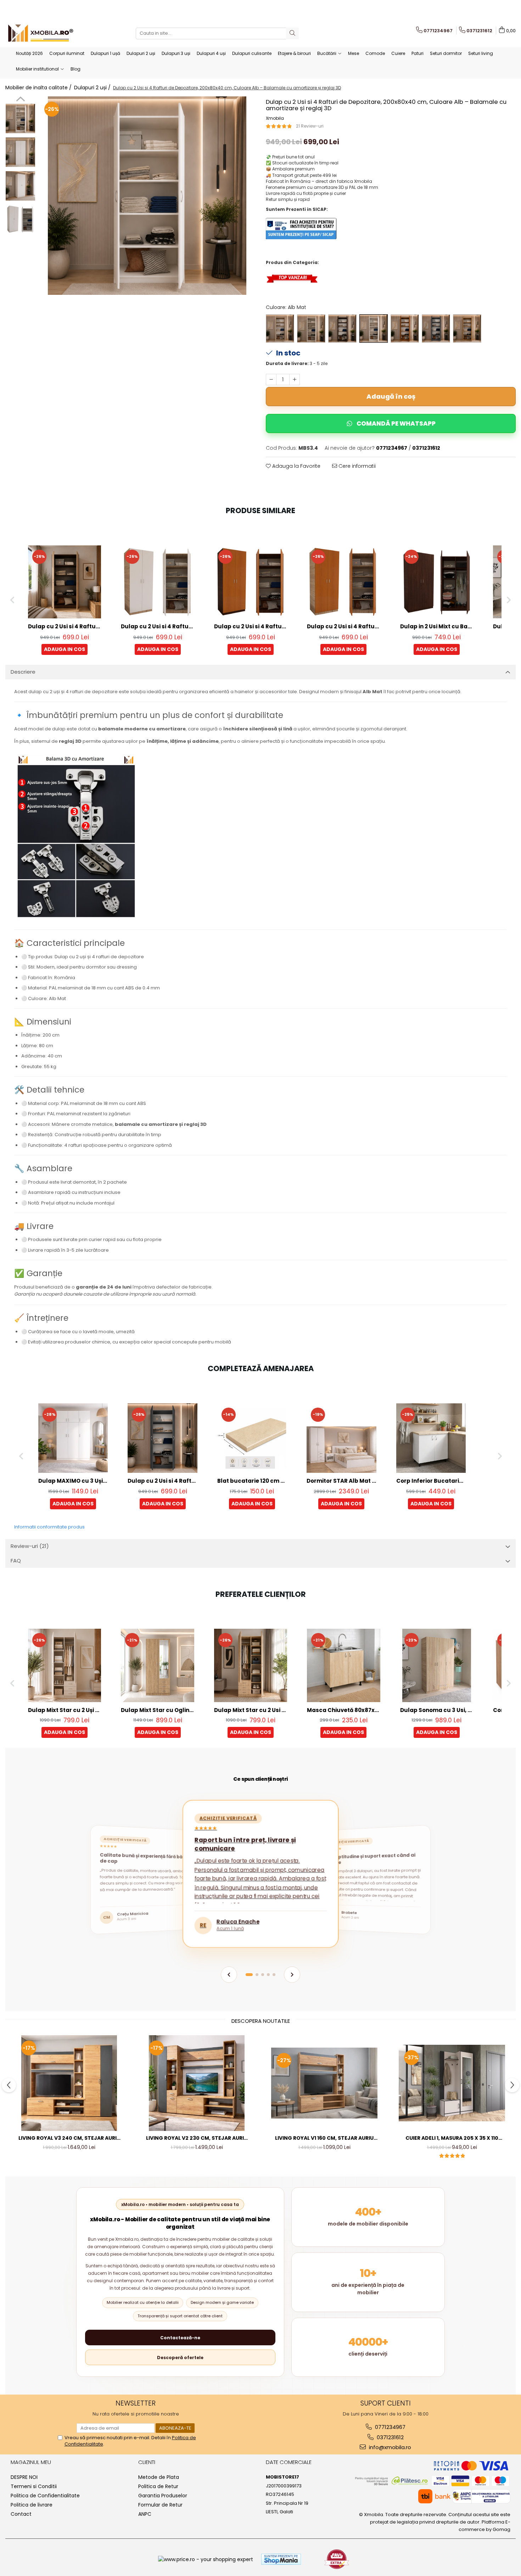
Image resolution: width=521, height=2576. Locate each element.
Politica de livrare (32, 2505)
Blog (75, 69)
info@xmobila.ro (389, 2447)
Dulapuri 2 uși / (93, 88)
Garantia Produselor (163, 2496)
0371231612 (390, 2437)
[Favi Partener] (337, 2559)
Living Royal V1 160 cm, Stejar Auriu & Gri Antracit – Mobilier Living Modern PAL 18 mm (324, 2138)
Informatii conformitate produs (49, 1527)
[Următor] (292, 1975)
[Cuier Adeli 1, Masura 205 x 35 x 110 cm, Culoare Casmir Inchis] (452, 2083)
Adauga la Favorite (296, 466)
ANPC (145, 2514)
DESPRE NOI (24, 2477)
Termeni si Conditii (34, 2486)
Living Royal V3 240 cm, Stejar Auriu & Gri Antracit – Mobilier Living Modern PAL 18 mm (69, 2138)
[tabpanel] (147, 196)
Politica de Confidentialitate (45, 2496)
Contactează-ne (180, 2338)
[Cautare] (292, 33)
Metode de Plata (159, 2477)
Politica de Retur (158, 2486)
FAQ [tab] (16, 1561)
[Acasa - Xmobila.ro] (41, 33)
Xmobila (275, 118)
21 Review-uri (310, 126)
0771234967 (390, 2427)
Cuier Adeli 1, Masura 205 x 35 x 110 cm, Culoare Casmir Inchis (452, 2138)
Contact (21, 2514)
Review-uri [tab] (30, 1546)
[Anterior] (229, 1975)
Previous (20, 100)
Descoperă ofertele (180, 2358)
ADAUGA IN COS (65, 649)
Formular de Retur (160, 2505)
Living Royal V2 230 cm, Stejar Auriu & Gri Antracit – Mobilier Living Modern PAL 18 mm (197, 2138)
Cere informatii (356, 466)
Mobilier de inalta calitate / (39, 88)
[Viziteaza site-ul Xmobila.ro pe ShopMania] (281, 2559)
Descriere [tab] (23, 672)
